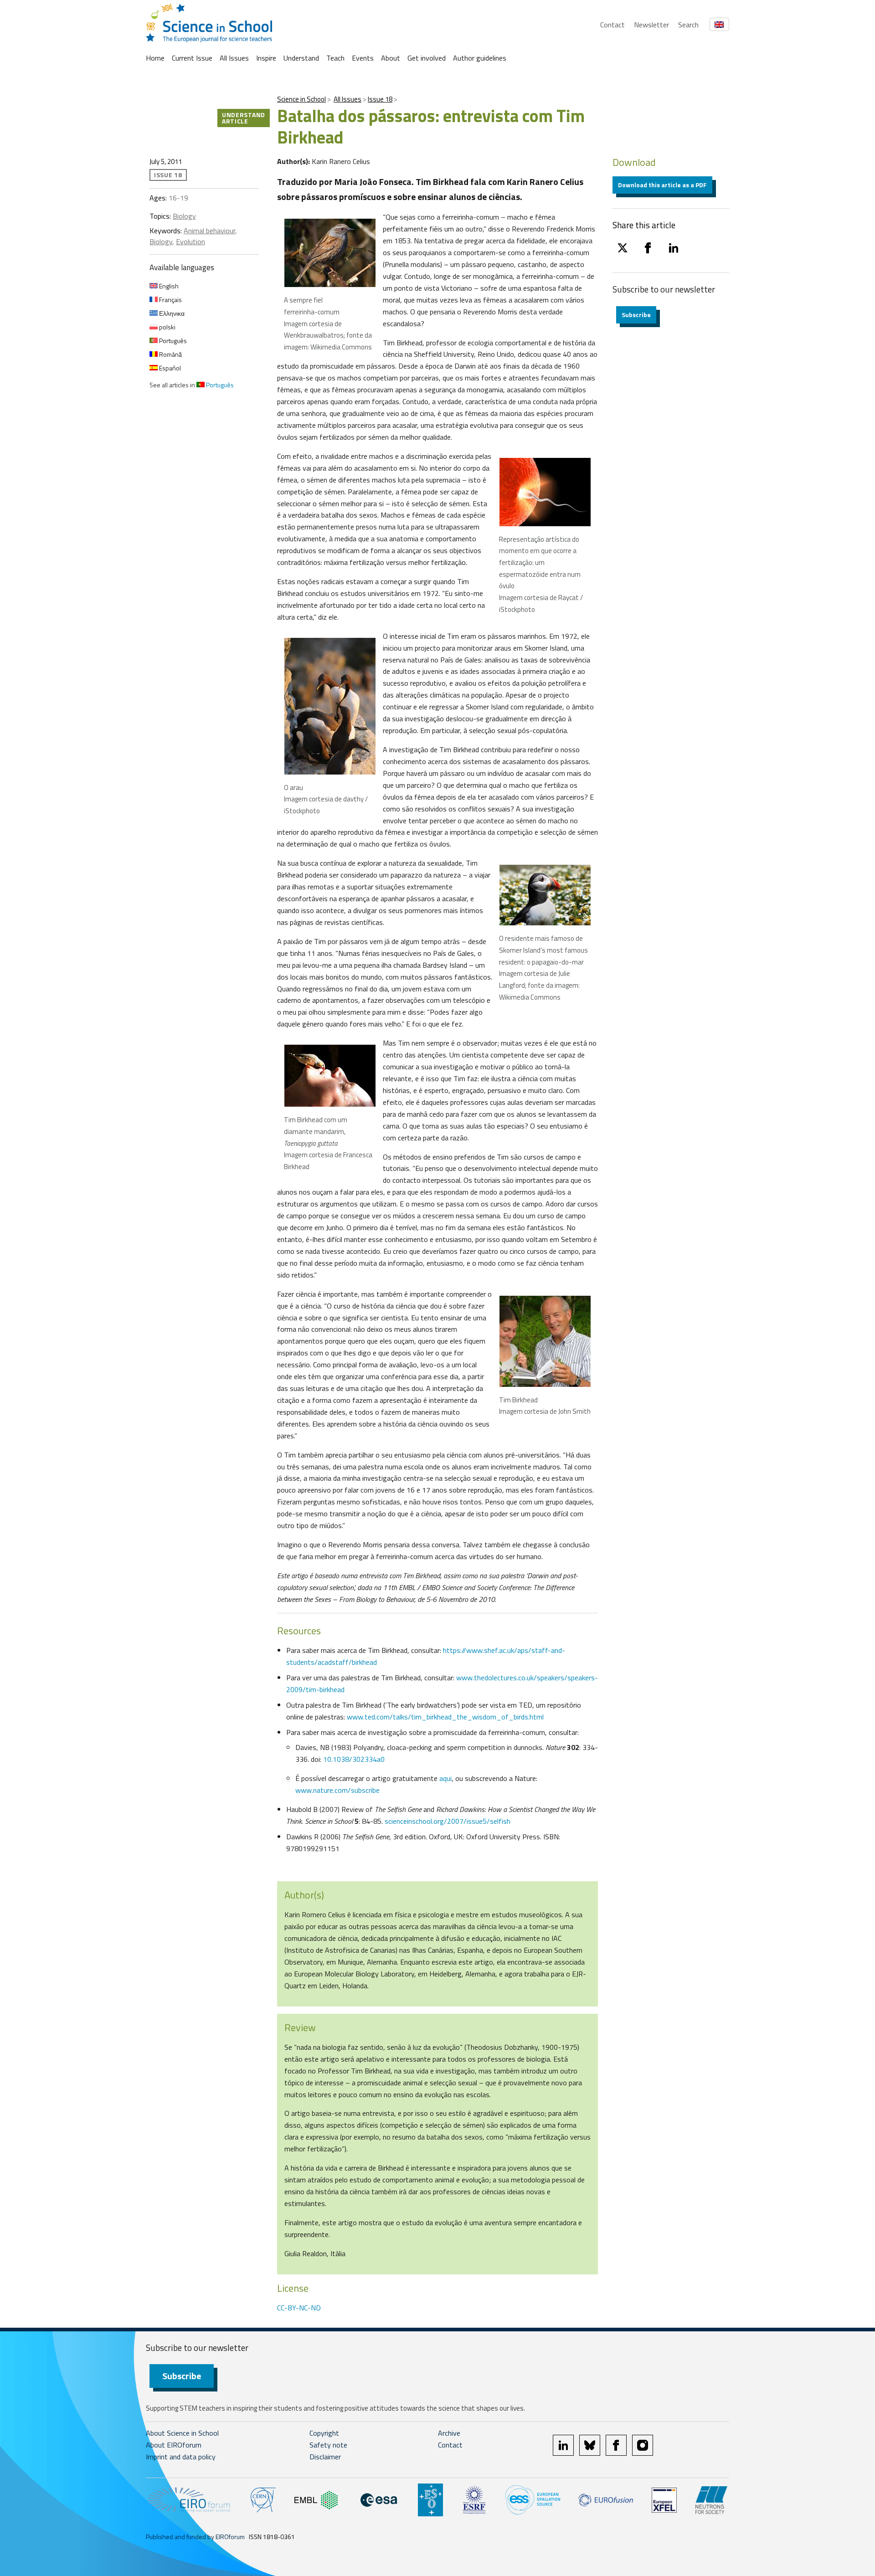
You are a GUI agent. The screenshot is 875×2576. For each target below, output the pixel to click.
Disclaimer (325, 2457)
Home (155, 58)
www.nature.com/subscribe (337, 1790)
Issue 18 (380, 99)
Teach (335, 58)
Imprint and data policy (181, 2457)
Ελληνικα (171, 313)
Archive (449, 2433)
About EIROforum (174, 2445)
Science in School (301, 99)
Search (688, 25)
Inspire (266, 58)
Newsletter (651, 25)
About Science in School (182, 2433)
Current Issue (192, 58)
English (168, 286)
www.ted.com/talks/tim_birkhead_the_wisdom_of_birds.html (445, 1717)
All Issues (234, 58)
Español (169, 368)
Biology (184, 216)
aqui (445, 1778)
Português (172, 341)
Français (170, 300)
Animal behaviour (209, 231)
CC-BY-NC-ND (299, 2308)
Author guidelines (480, 58)
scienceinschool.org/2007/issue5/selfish (448, 1821)
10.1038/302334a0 (354, 1759)
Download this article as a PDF (662, 185)
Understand (301, 58)
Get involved (427, 58)
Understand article (244, 118)
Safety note (328, 2445)
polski (167, 327)
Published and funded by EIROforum (195, 2537)
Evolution (190, 241)
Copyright (324, 2433)
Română (170, 354)
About (391, 58)
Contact (612, 25)
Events (363, 58)
